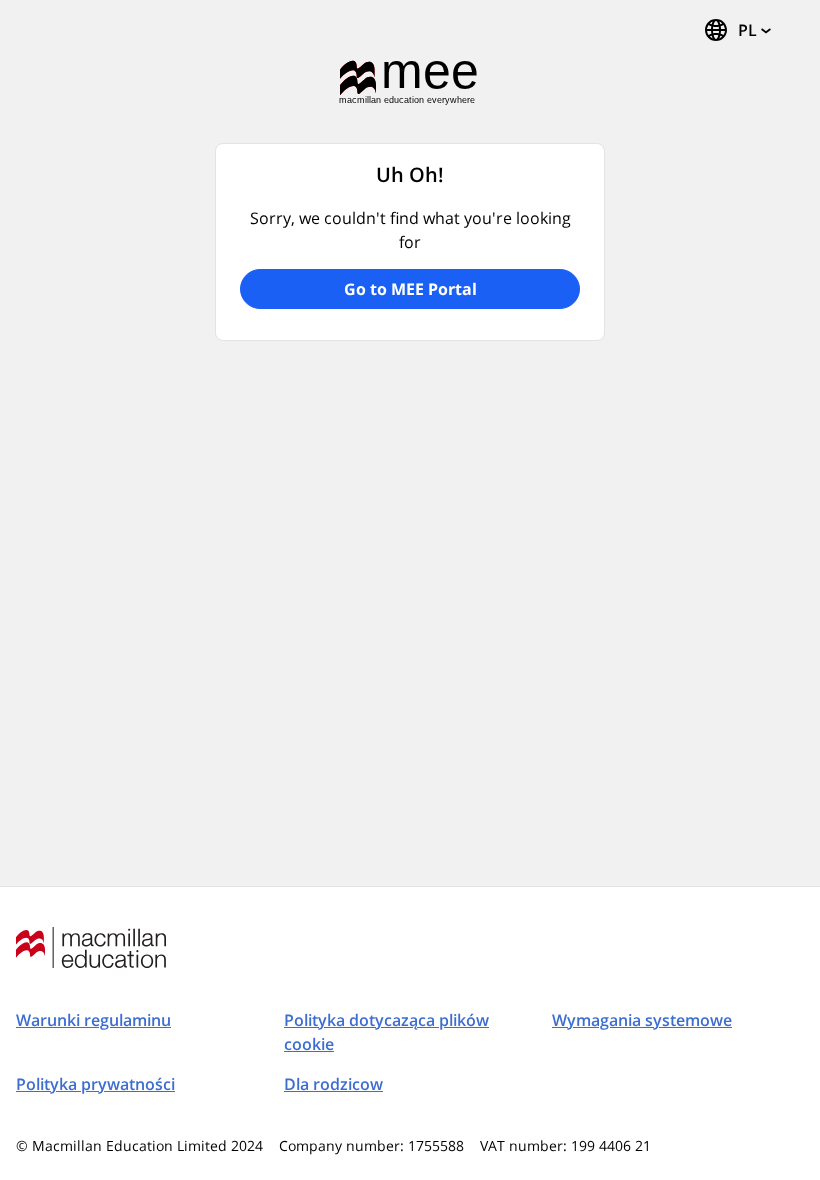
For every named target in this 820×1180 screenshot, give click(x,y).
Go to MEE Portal (410, 289)
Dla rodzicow (333, 1084)
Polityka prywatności (95, 1084)
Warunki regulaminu (93, 1020)
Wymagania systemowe (642, 1020)
